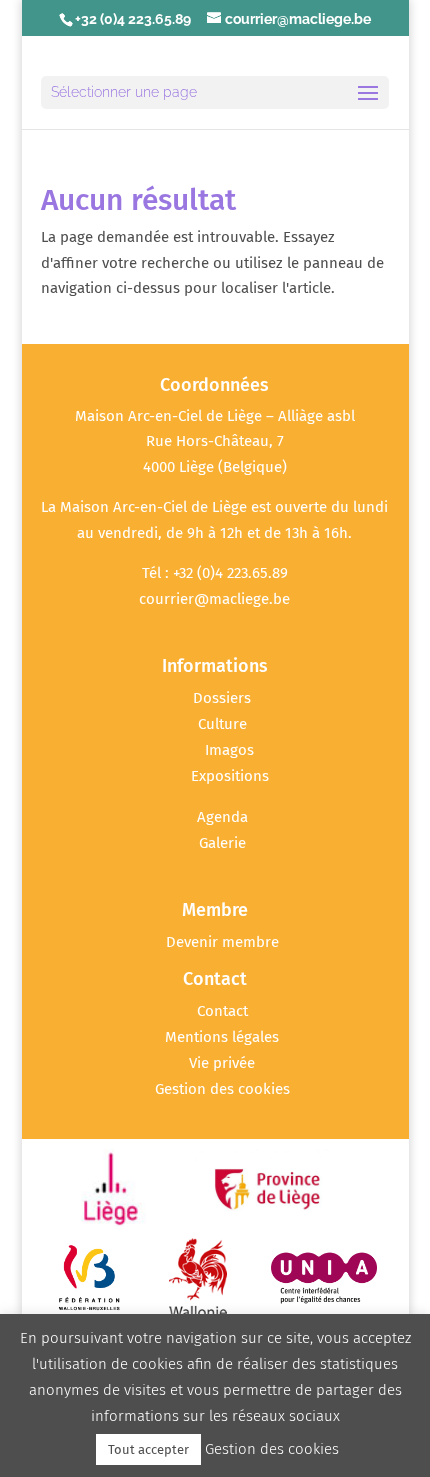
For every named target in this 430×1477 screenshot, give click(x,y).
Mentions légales (222, 1037)
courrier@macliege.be (214, 599)
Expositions (230, 776)
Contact (222, 1011)
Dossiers (222, 698)
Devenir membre (222, 942)
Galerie (222, 843)
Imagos (229, 750)
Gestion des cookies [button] (222, 1089)
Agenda (222, 817)
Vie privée (222, 1063)
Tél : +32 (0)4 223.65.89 (215, 573)
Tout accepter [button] (148, 1449)
